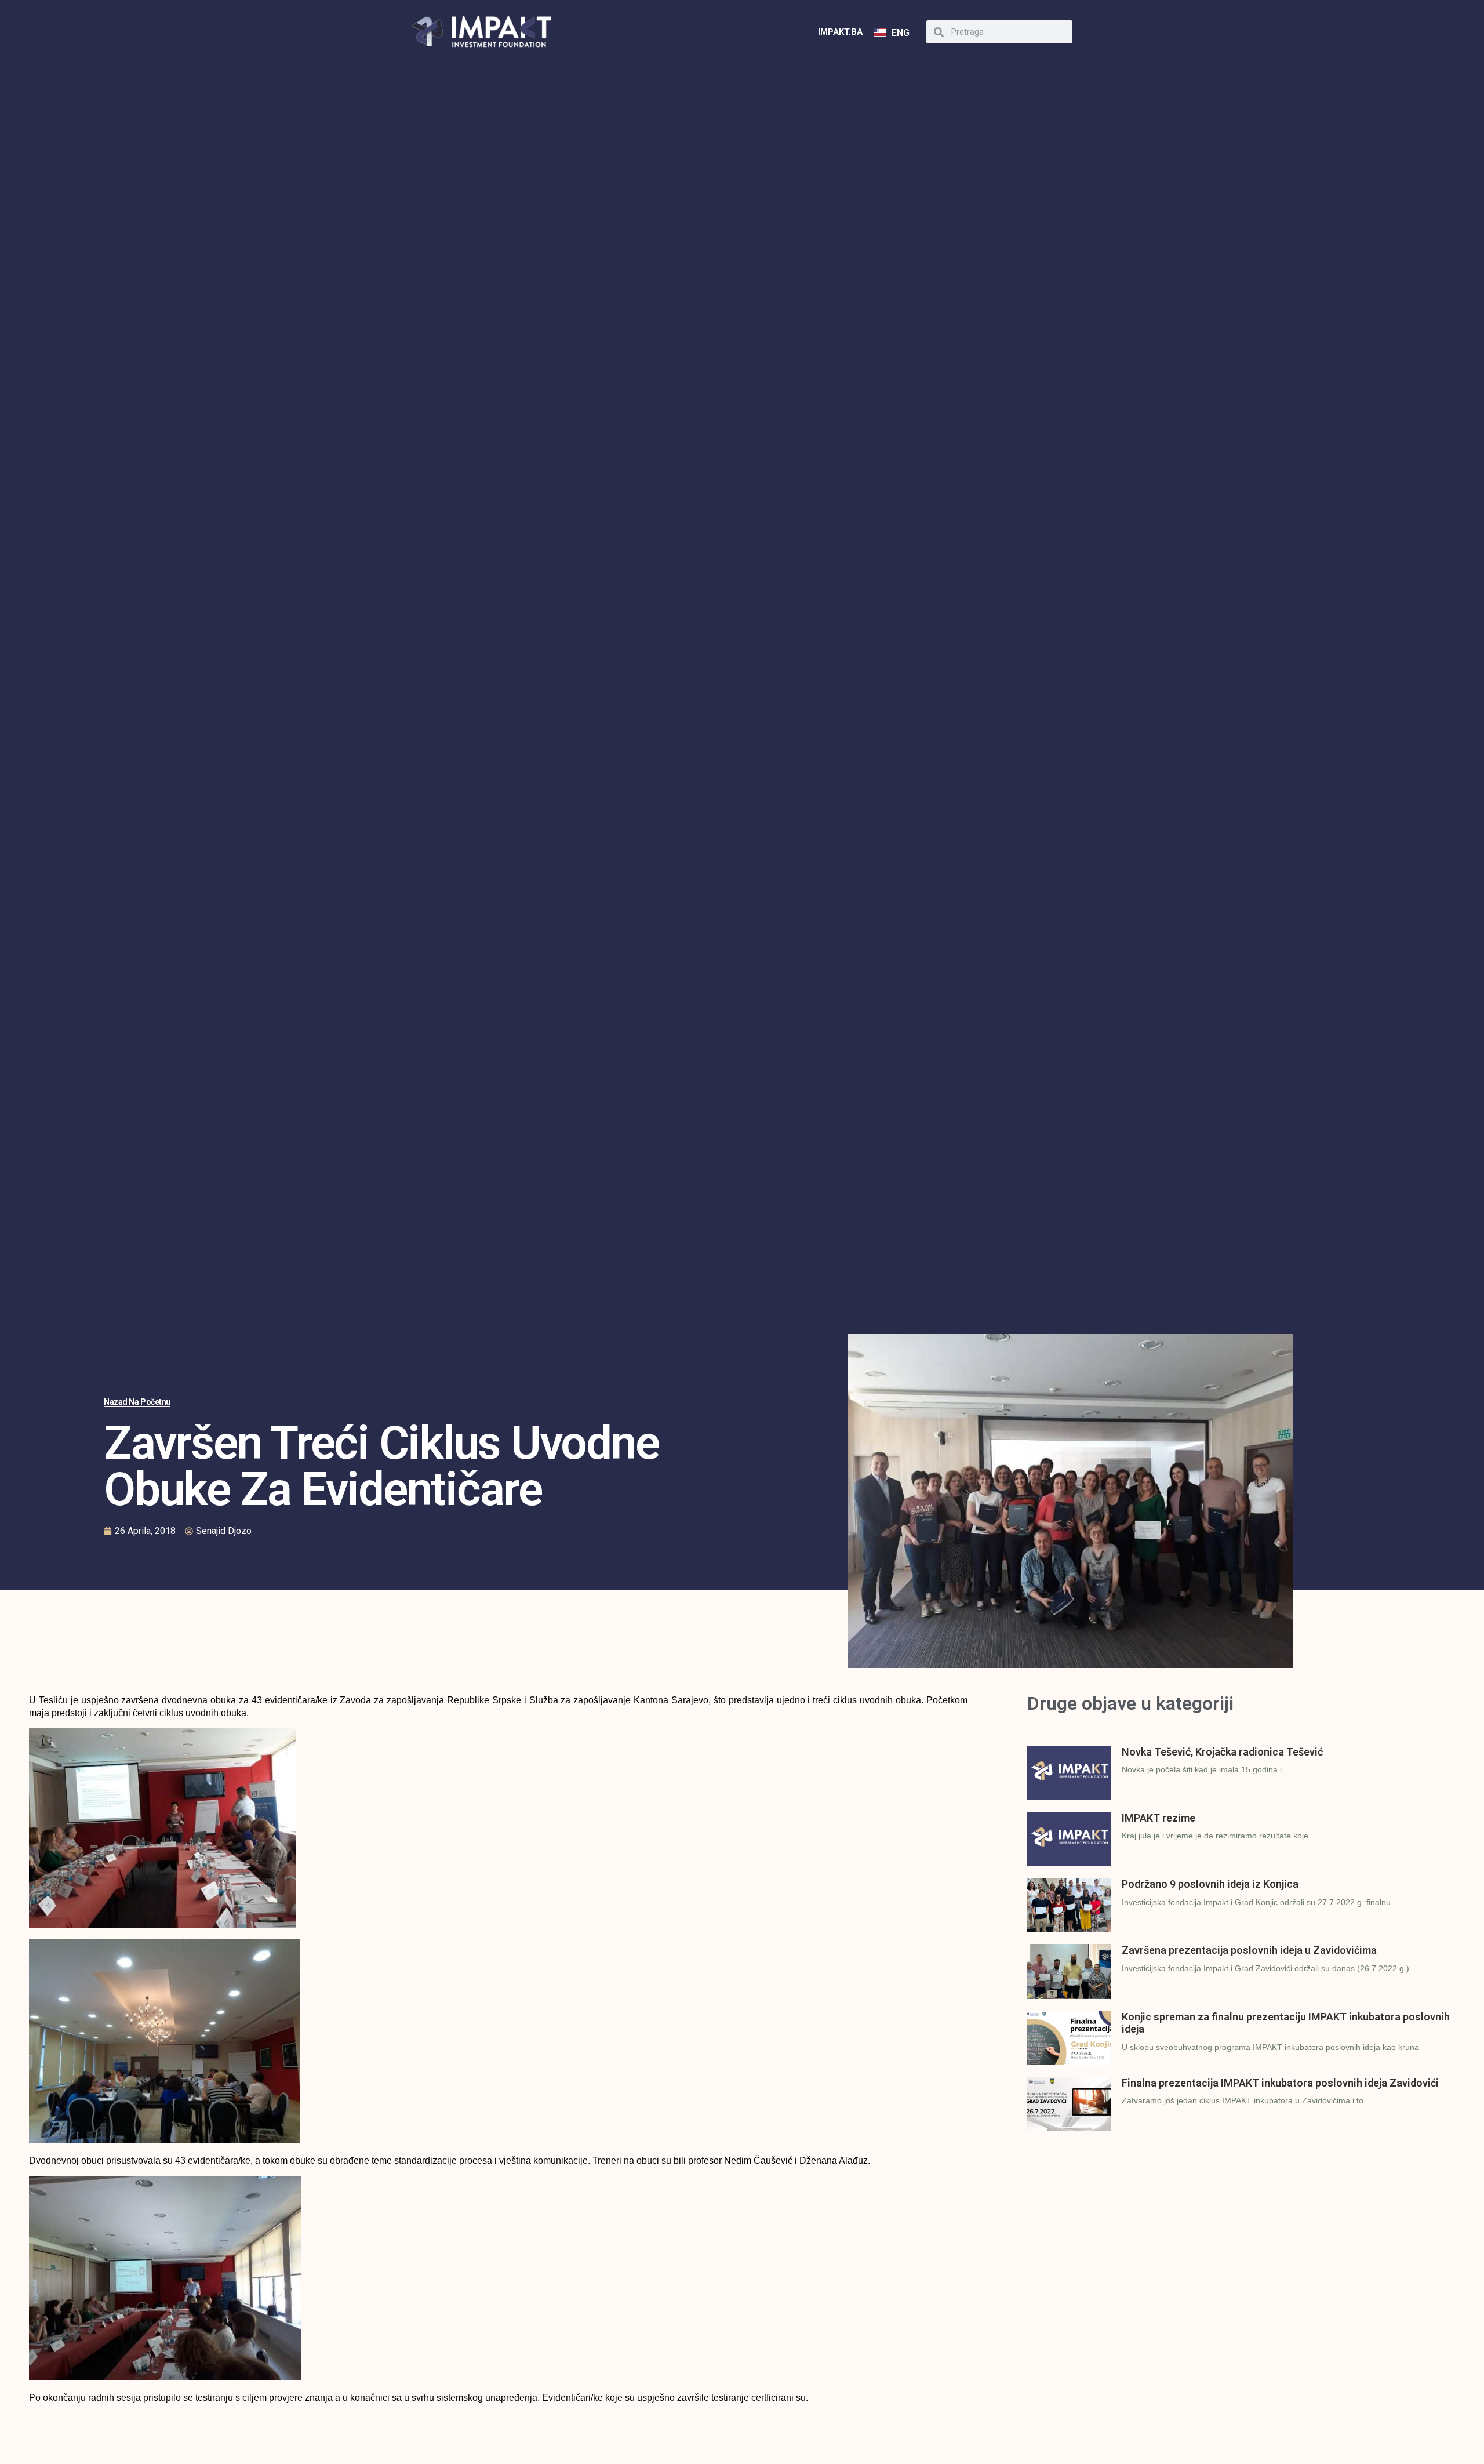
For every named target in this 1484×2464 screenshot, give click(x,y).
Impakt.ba (840, 32)
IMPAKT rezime (1159, 1818)
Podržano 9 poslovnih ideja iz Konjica (1210, 1884)
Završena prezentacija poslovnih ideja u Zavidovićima (1249, 1950)
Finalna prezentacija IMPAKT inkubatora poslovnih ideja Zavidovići (1280, 2083)
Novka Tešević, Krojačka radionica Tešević (1222, 1752)
